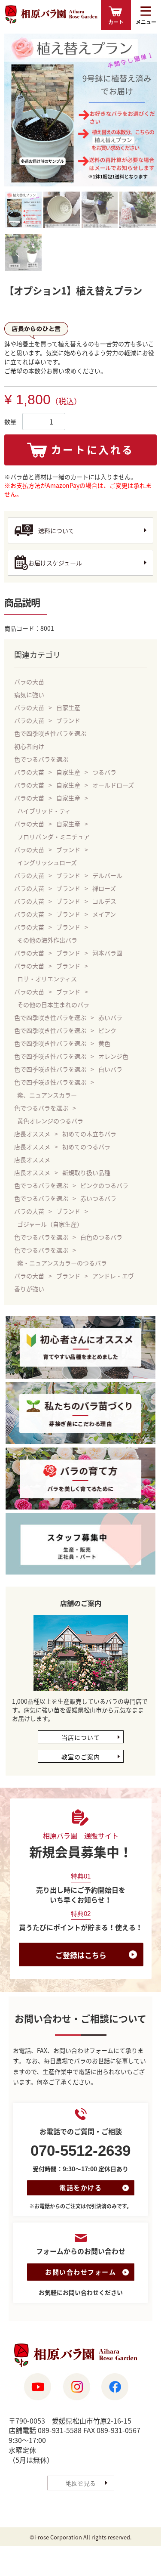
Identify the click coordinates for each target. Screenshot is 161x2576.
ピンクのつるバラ (104, 1185)
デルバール (107, 875)
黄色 (104, 1043)
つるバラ (104, 772)
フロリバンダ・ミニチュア (53, 837)
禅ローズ (104, 888)
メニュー (146, 22)
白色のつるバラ (101, 1237)
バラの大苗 (29, 682)
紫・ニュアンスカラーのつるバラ (62, 1263)
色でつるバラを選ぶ (41, 759)
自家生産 (68, 707)
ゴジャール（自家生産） (50, 1224)
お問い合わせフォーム (80, 2272)
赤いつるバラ (98, 1198)
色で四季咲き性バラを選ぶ (50, 733)
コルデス (104, 901)
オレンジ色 (113, 1056)
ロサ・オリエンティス (47, 979)
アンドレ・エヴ (113, 1276)
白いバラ (110, 1069)
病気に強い (29, 694)
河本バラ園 (107, 953)
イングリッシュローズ (47, 862)
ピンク (107, 1030)
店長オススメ (32, 1134)
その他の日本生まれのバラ (53, 1004)
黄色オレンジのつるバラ (50, 1121)
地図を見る (81, 2483)
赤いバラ (110, 1017)
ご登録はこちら (81, 1955)
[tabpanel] (80, 110)
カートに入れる (93, 449)
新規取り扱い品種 (86, 1172)
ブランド (68, 720)
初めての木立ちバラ (89, 1134)
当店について (81, 1737)
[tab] (23, 211)
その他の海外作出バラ (47, 940)
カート (116, 22)
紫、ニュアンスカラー (47, 1095)
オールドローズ (113, 785)
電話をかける (80, 2188)
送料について (56, 530)
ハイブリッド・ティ (44, 811)
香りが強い (29, 1289)
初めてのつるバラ (86, 1147)
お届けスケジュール (55, 563)
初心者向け (29, 746)
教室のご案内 (81, 1757)
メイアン (104, 914)
